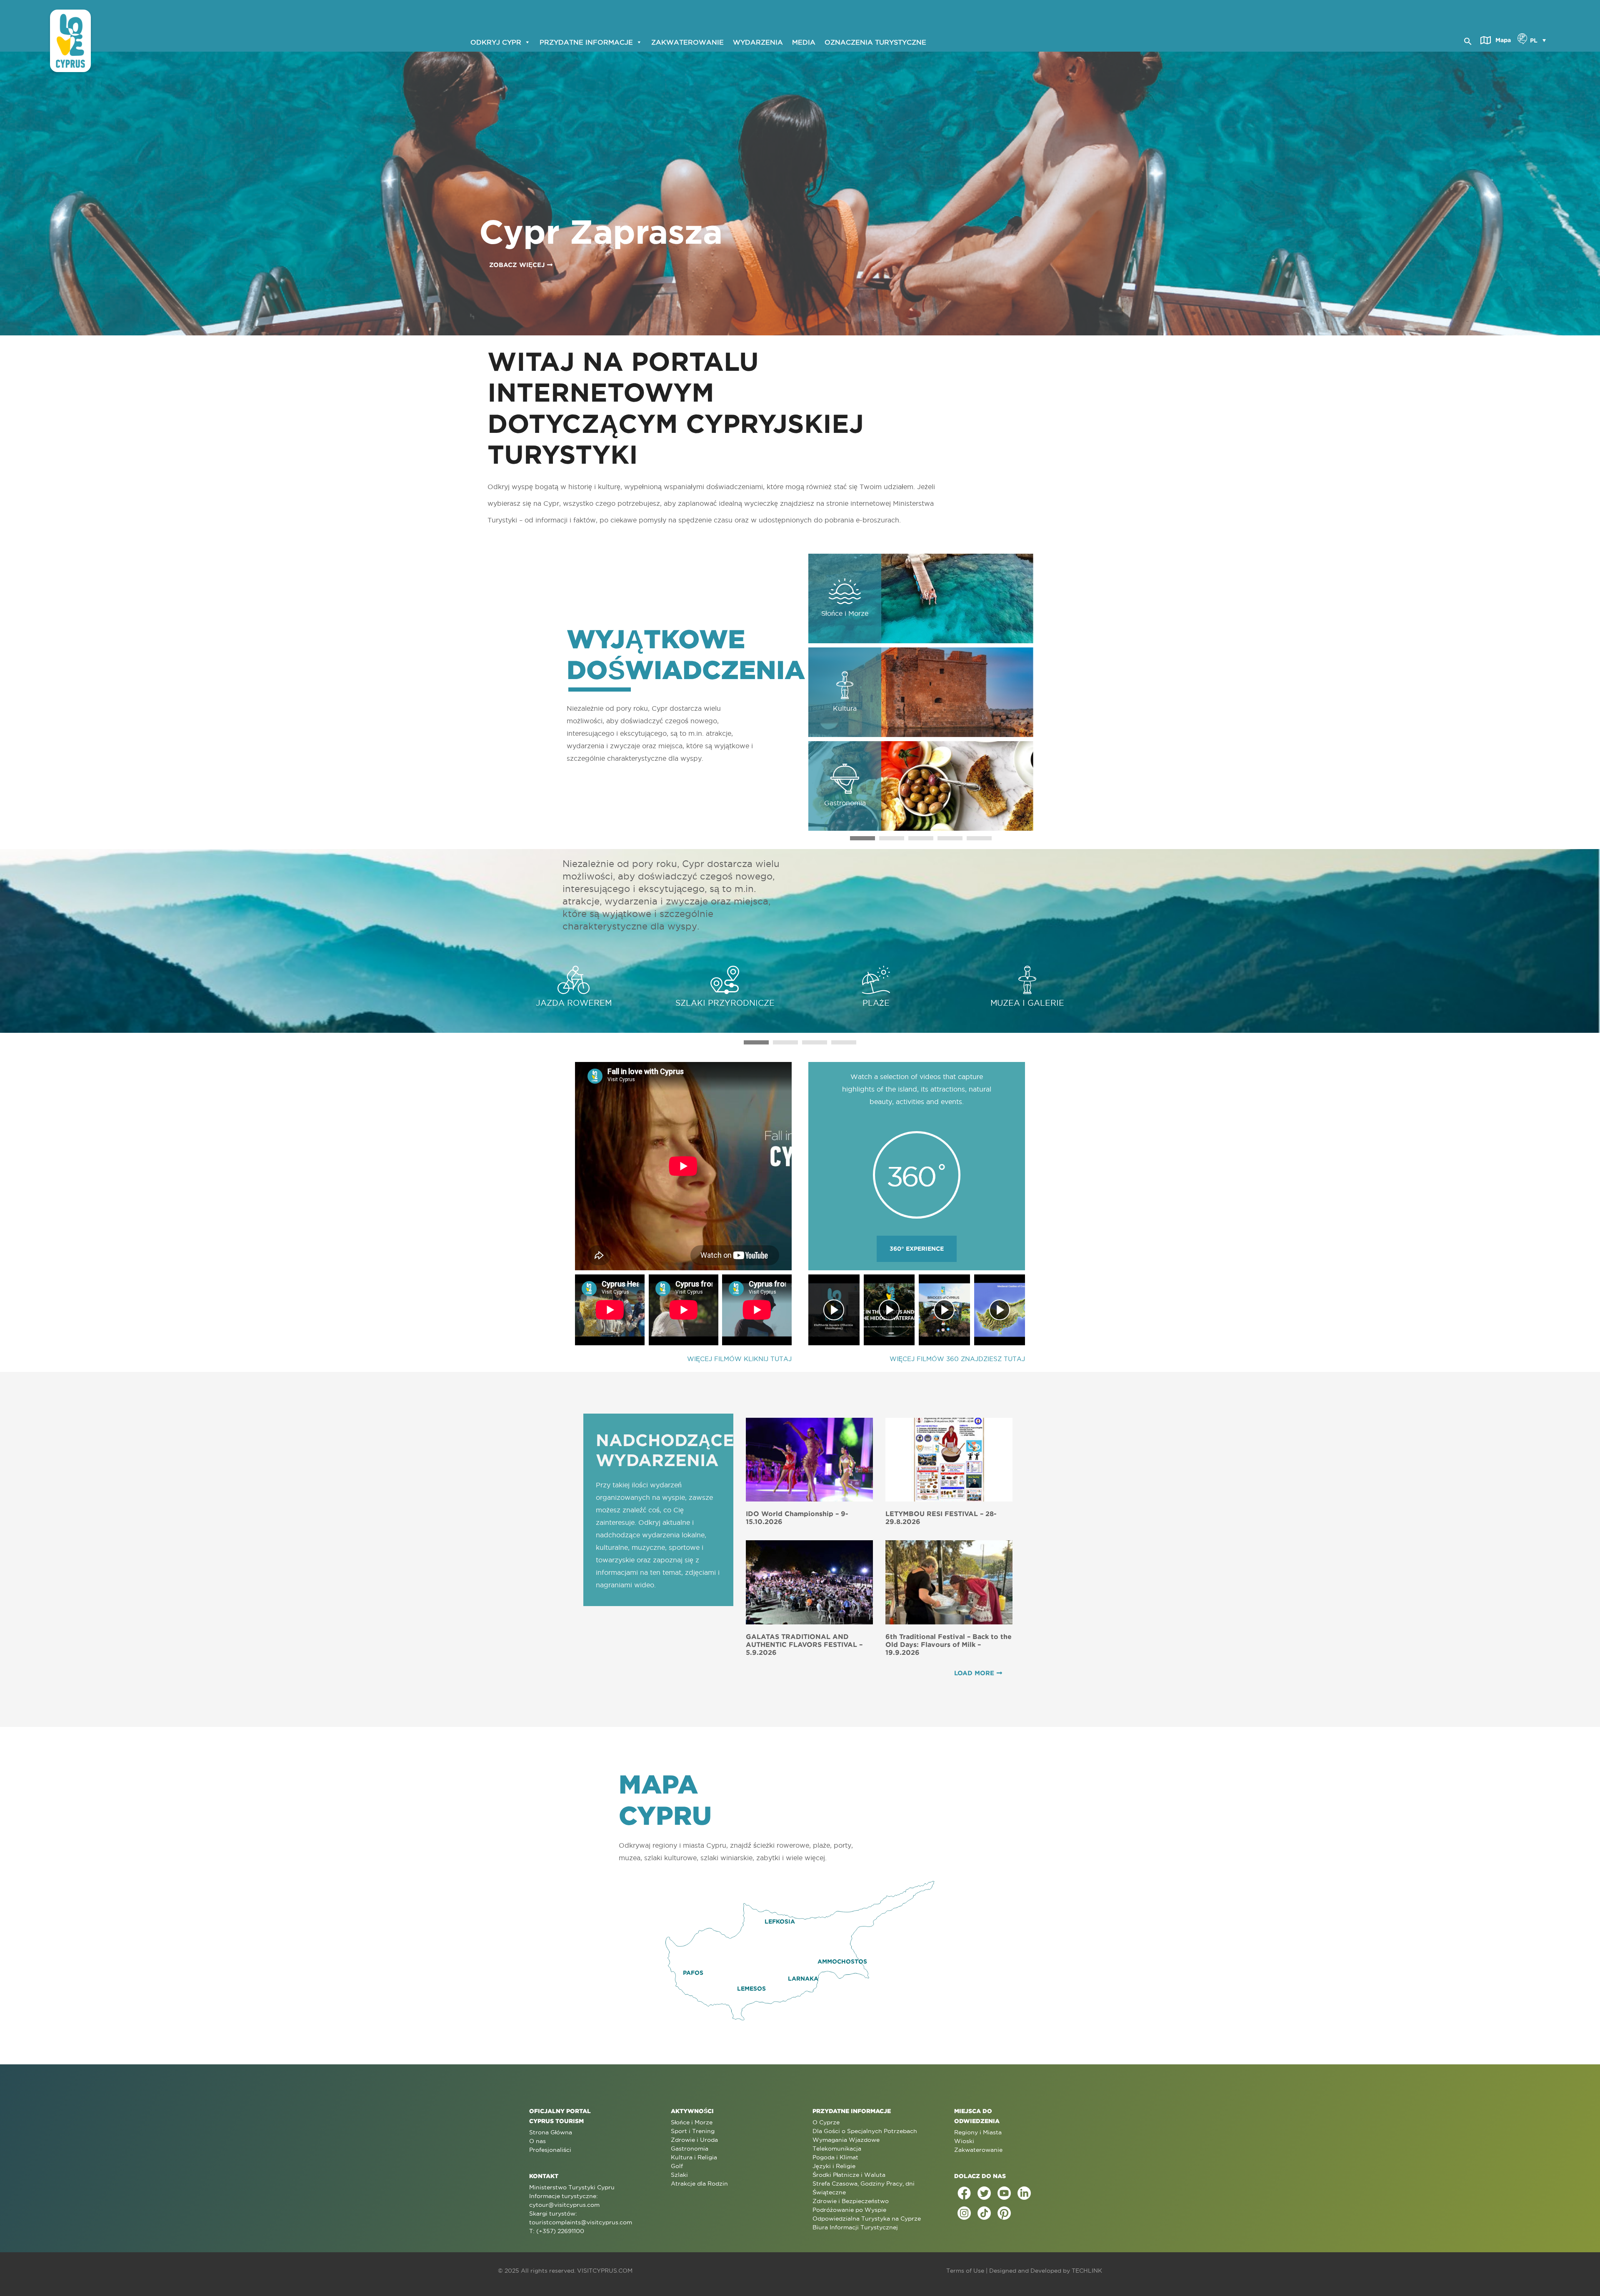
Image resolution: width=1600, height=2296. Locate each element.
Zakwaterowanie (687, 42)
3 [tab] (921, 838)
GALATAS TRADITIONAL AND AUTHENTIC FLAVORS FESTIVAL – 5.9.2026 (804, 1644)
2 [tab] (892, 838)
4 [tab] (950, 838)
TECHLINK (1087, 2271)
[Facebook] (964, 2193)
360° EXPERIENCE (917, 1249)
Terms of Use (965, 2271)
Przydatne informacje (586, 42)
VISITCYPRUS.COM (605, 2271)
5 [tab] (979, 838)
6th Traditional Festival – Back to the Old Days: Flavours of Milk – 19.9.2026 (949, 1644)
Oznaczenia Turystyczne (875, 42)
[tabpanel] (921, 692)
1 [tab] (862, 838)
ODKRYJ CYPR (496, 42)
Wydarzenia (758, 42)
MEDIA (804, 42)
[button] (1468, 40)
